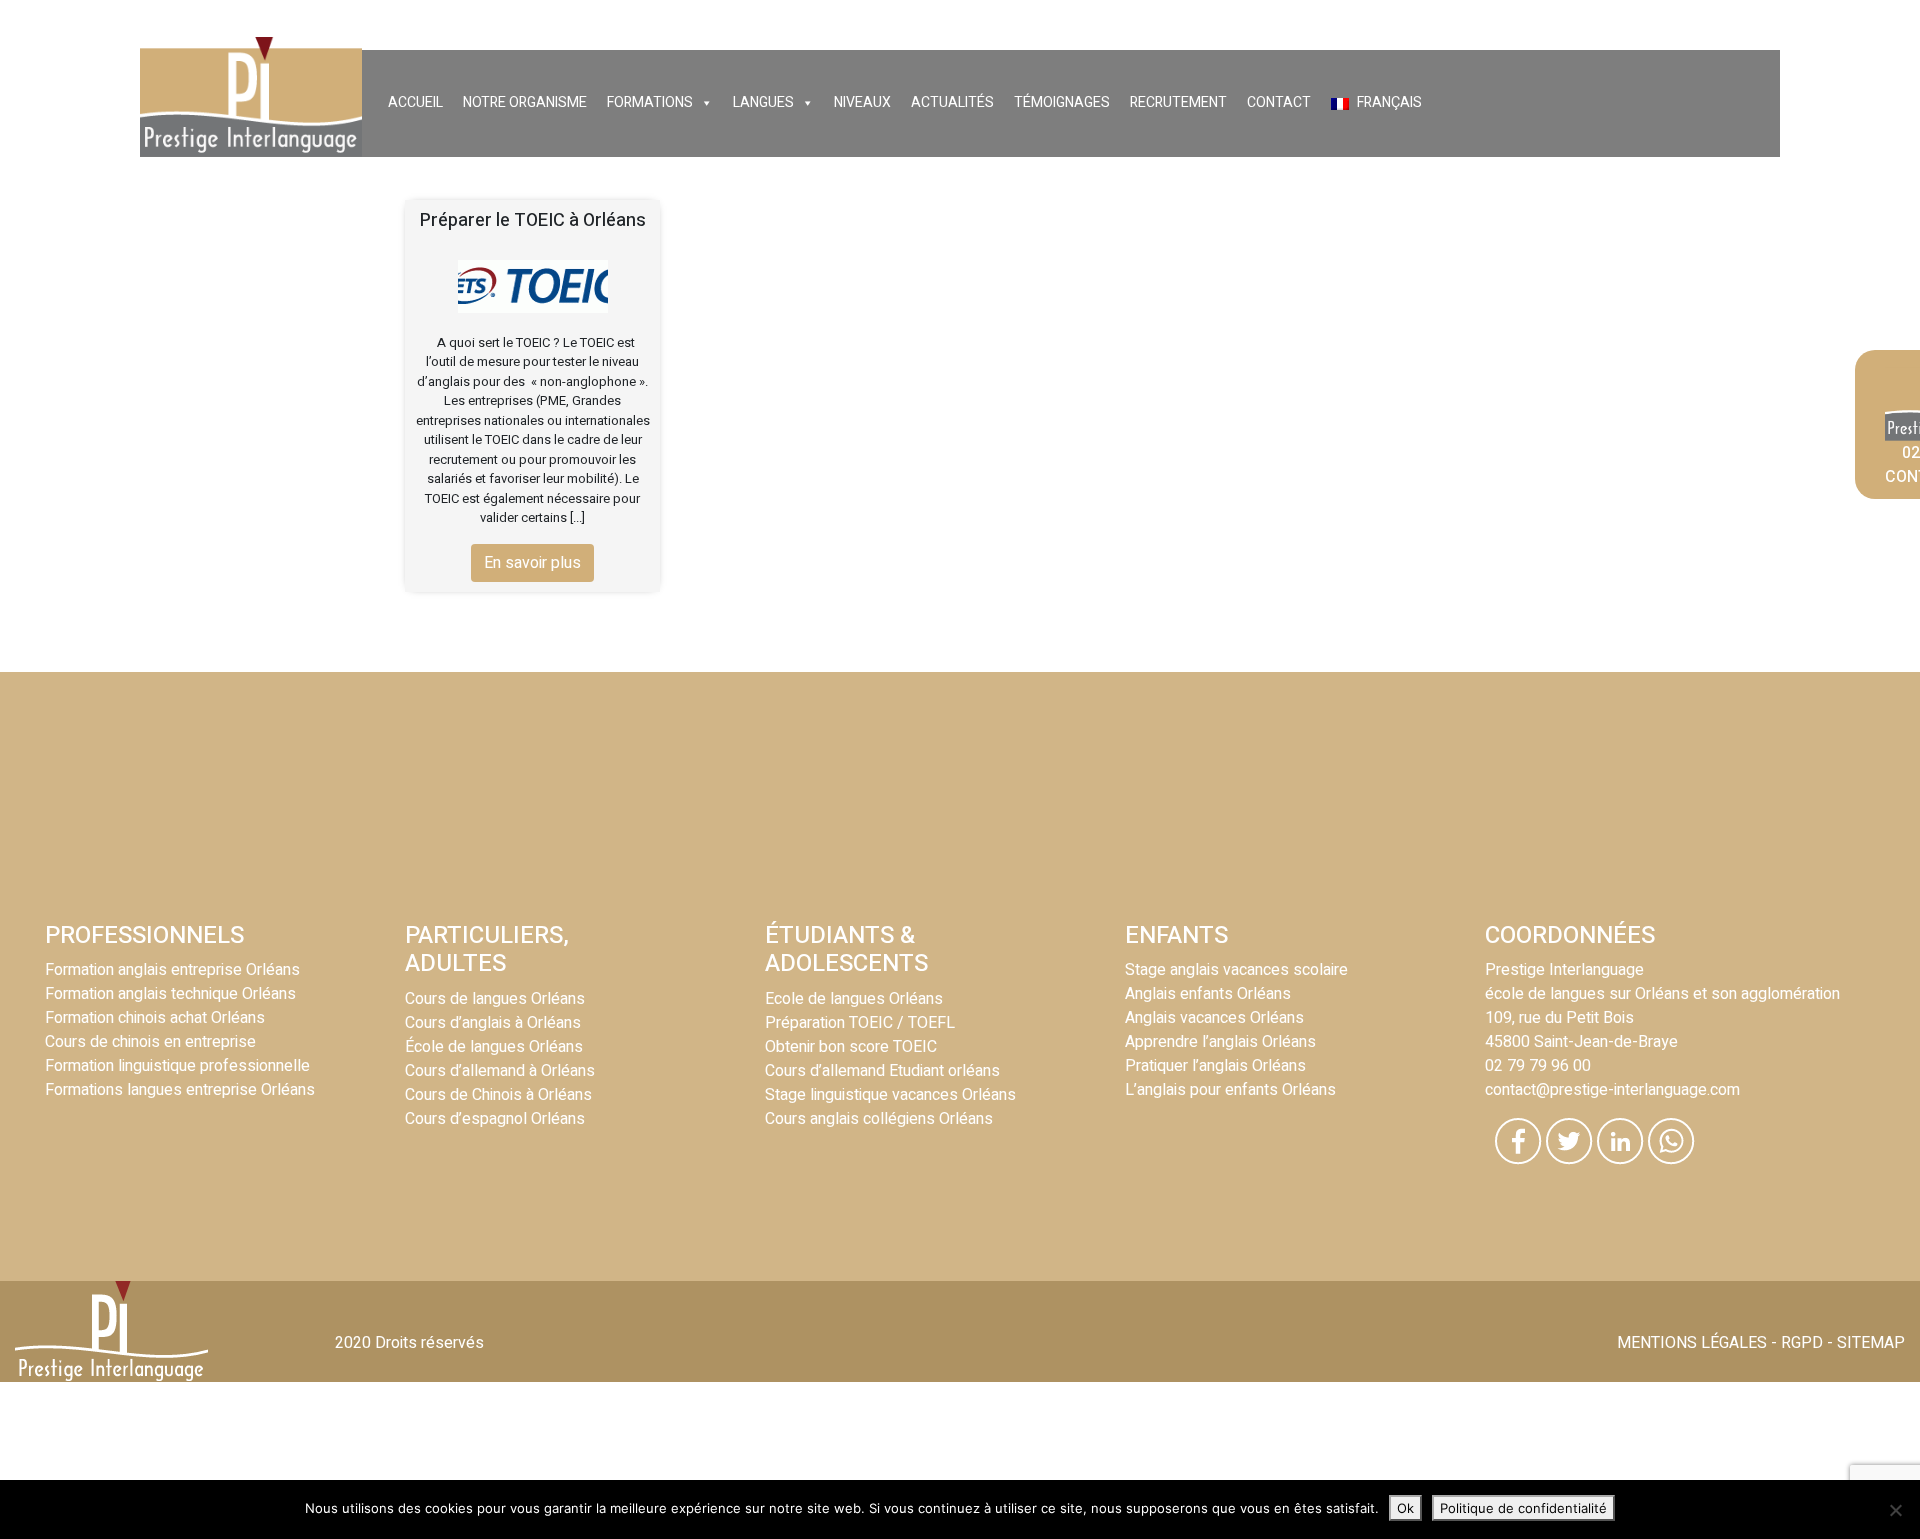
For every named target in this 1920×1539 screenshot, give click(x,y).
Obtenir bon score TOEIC (851, 1047)
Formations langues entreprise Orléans (180, 1090)
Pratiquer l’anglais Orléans (1215, 1066)
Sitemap (1871, 1343)
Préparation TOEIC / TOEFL (860, 1023)
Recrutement (1178, 102)
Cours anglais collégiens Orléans (879, 1119)
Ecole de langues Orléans (854, 999)
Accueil (415, 102)
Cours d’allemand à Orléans (500, 1071)
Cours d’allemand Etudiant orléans (882, 1071)
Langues (763, 102)
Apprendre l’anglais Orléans (1220, 1042)
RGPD (1802, 1343)
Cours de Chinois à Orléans (498, 1095)
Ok (1405, 1508)
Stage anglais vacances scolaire (1236, 970)
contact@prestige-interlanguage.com (1612, 1090)
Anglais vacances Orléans (1214, 1018)
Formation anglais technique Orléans (170, 994)
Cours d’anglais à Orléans (493, 1023)
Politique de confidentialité (1523, 1508)
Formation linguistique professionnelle (177, 1066)
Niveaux (862, 102)
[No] (1895, 1510)
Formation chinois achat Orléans (155, 1018)
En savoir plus (532, 563)
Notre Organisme (525, 102)
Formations (650, 102)
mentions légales (1692, 1343)
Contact (1279, 102)
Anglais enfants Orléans (1208, 994)
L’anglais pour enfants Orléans (1230, 1090)
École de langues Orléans (494, 1047)
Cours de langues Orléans (495, 999)
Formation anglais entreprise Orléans (172, 970)
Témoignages (1062, 102)
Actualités (952, 102)
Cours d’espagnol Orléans (495, 1119)
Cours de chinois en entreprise (150, 1042)
